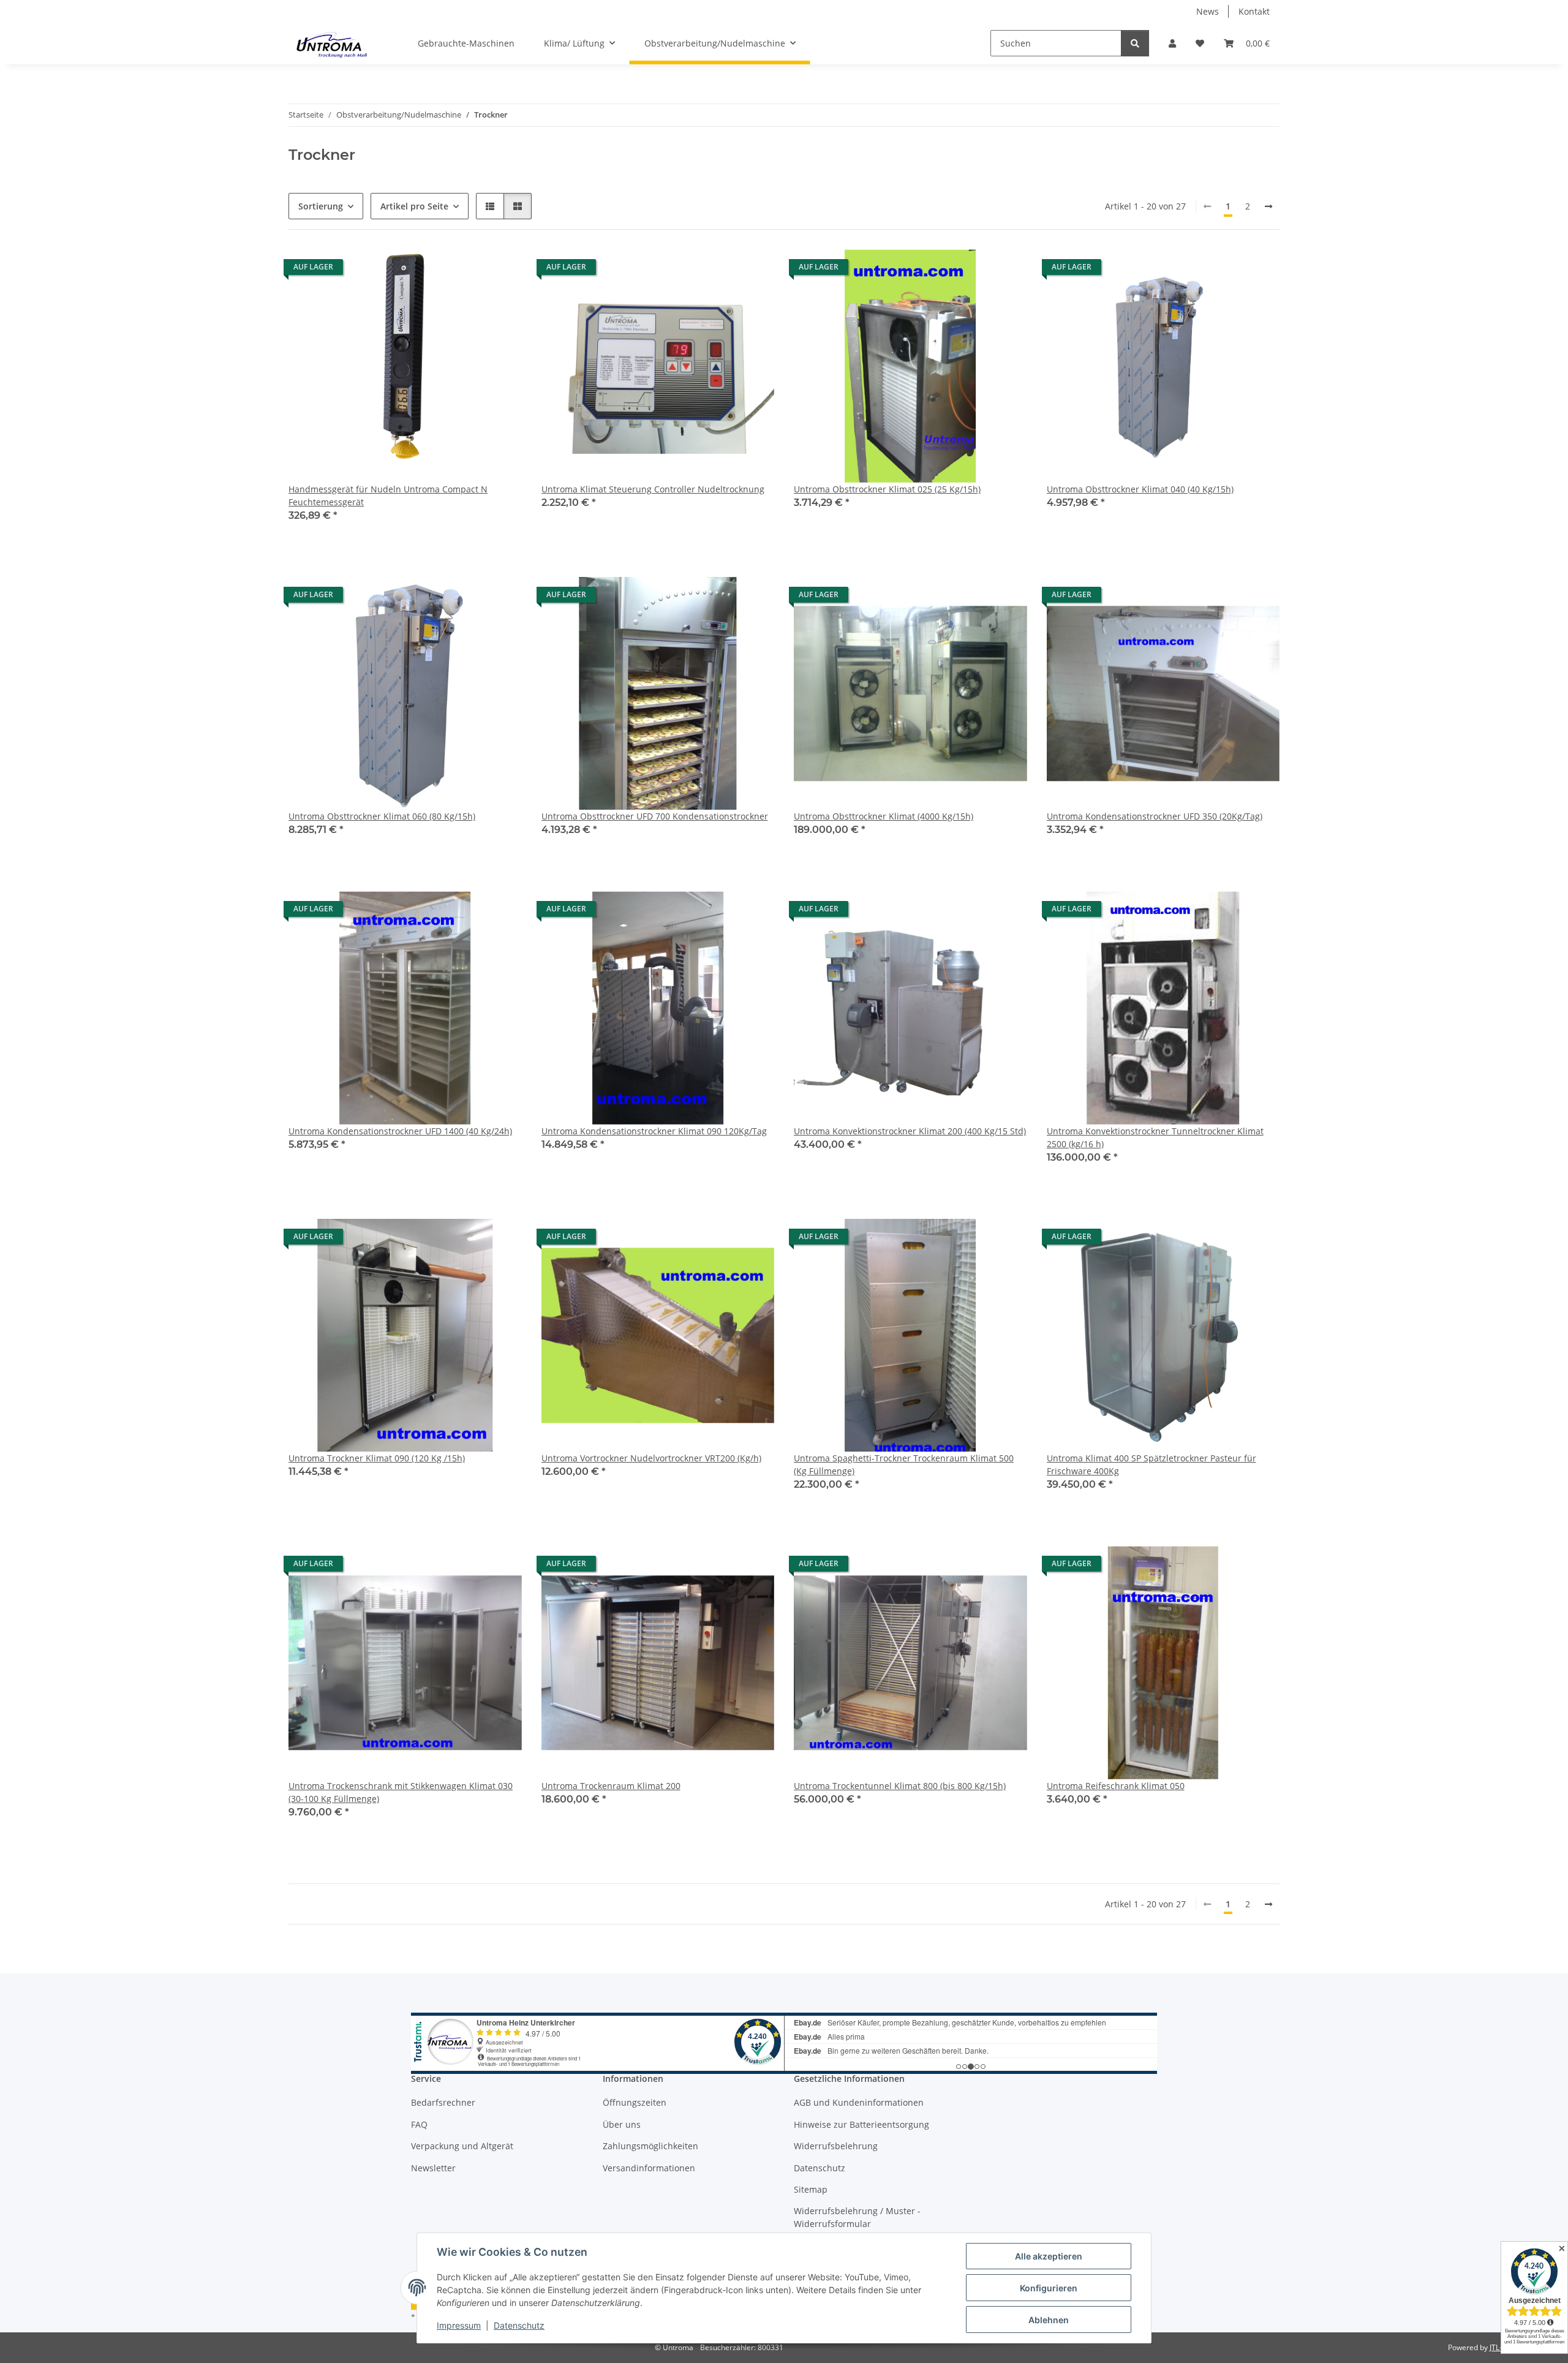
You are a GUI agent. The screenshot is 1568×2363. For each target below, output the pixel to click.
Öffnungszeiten (635, 2102)
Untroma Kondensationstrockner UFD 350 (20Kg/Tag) (1155, 816)
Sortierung (321, 206)
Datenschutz (519, 2325)
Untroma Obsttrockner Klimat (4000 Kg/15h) (884, 816)
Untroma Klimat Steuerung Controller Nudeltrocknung (653, 489)
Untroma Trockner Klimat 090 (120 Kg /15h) (377, 1458)
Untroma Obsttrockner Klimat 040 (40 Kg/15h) (1140, 489)
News (1208, 11)
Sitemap (811, 2189)
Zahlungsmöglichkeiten (650, 2146)
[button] (1172, 43)
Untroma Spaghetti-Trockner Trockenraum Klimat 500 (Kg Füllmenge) (904, 1464)
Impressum (459, 2325)
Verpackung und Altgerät (462, 2146)
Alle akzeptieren (1049, 2256)
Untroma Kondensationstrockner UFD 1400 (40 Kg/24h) (400, 1131)
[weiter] (1268, 206)
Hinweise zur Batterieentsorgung (861, 2124)
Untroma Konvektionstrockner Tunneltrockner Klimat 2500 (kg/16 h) (1155, 1137)
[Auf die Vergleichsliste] (469, 270)
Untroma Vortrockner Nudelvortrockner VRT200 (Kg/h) (651, 1458)
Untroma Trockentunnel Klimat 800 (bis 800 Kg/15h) (900, 1786)
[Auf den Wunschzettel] (501, 270)
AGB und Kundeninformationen (859, 2102)
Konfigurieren (1049, 2288)
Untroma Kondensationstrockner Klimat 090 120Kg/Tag (654, 1131)
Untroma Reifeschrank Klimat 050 (1116, 1786)
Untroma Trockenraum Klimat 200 (611, 1786)
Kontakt (1254, 11)
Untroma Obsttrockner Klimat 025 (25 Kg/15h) (887, 489)
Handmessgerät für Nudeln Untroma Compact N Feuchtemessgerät (388, 496)
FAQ (419, 2124)
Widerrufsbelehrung (836, 2146)
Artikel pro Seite (414, 206)
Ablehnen (1049, 2320)
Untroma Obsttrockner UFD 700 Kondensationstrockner (655, 816)
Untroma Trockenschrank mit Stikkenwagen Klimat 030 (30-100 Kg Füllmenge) (401, 1792)
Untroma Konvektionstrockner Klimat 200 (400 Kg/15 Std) (910, 1131)
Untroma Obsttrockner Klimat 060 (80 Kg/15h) (382, 816)
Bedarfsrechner (443, 2102)
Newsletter (433, 2168)
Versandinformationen (649, 2168)
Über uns (622, 2124)
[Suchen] (1135, 43)
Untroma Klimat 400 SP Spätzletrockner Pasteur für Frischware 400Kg (1151, 1464)
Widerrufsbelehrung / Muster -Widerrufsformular (857, 2217)
